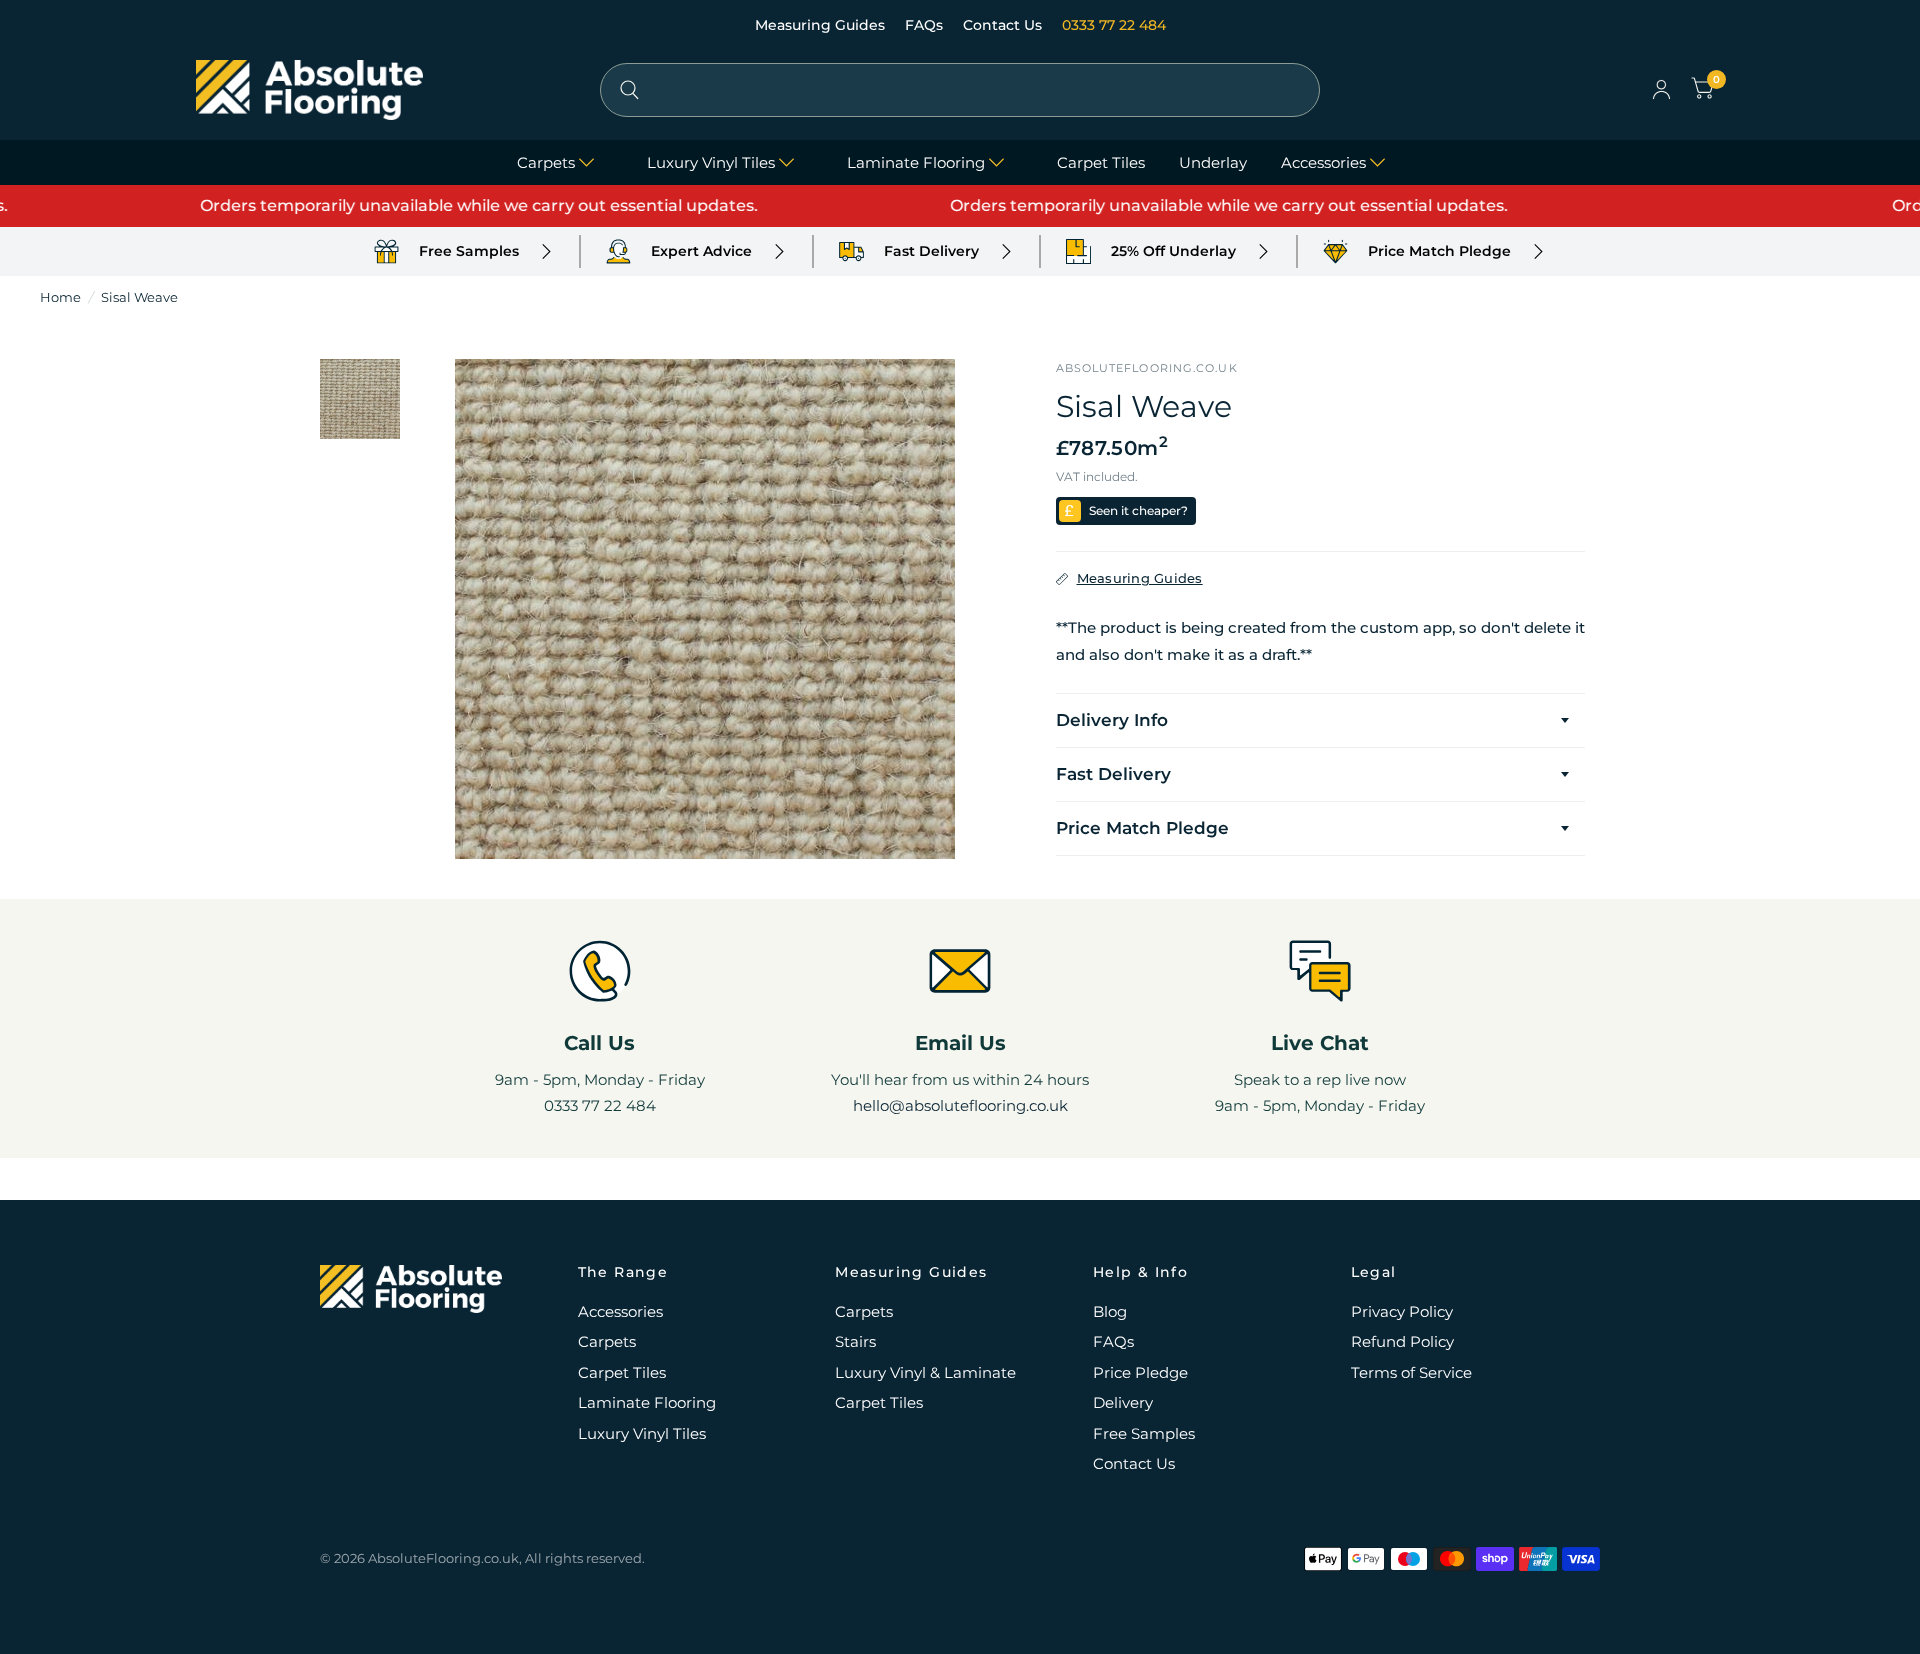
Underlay (1213, 162)
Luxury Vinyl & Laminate (925, 1372)
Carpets (546, 162)
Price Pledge (1140, 1372)
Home (60, 297)
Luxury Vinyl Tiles (711, 162)
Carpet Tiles (1101, 162)
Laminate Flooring (916, 162)
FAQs (926, 25)
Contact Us (1004, 25)
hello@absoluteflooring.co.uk (960, 1105)
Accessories (1323, 162)
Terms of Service (1411, 1372)
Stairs (855, 1341)
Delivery (1123, 1402)
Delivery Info (1112, 720)
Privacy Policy (1402, 1311)
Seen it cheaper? (1138, 510)
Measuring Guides (822, 25)
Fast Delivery (1113, 774)
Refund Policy (1402, 1341)
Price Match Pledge (1142, 828)
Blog (1110, 1311)
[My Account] (1661, 90)
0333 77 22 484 (1114, 25)
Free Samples (1144, 1433)
